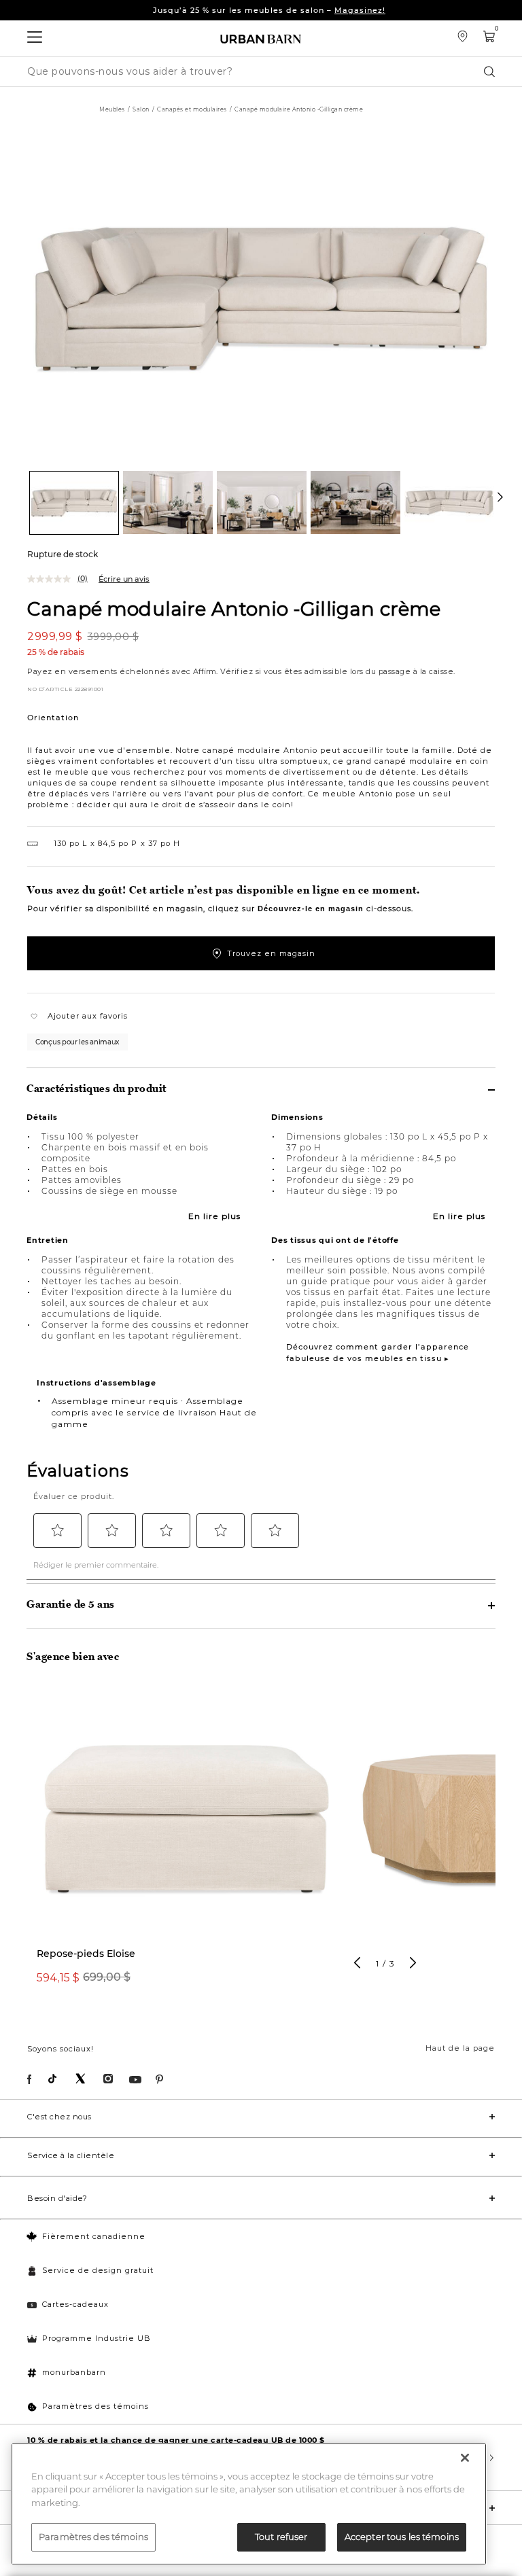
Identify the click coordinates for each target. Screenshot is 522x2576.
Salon (141, 109)
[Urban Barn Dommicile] (261, 38)
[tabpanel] (186, 1845)
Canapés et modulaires (192, 109)
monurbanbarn (74, 2372)
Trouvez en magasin (271, 953)
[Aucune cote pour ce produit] (52, 579)
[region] (249, 2504)
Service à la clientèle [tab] (71, 2155)
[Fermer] (465, 2458)
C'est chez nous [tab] (59, 2117)
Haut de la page (460, 2048)
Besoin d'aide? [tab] (57, 2198)
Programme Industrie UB (97, 2338)
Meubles (112, 109)
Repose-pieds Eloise (86, 1954)
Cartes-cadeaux (75, 2304)
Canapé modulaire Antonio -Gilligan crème (234, 608)
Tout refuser (281, 2537)
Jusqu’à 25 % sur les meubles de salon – (269, 10)
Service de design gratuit (98, 2270)
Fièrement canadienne (94, 2236)
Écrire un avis (124, 579)
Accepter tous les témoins (402, 2537)
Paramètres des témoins (95, 2406)
